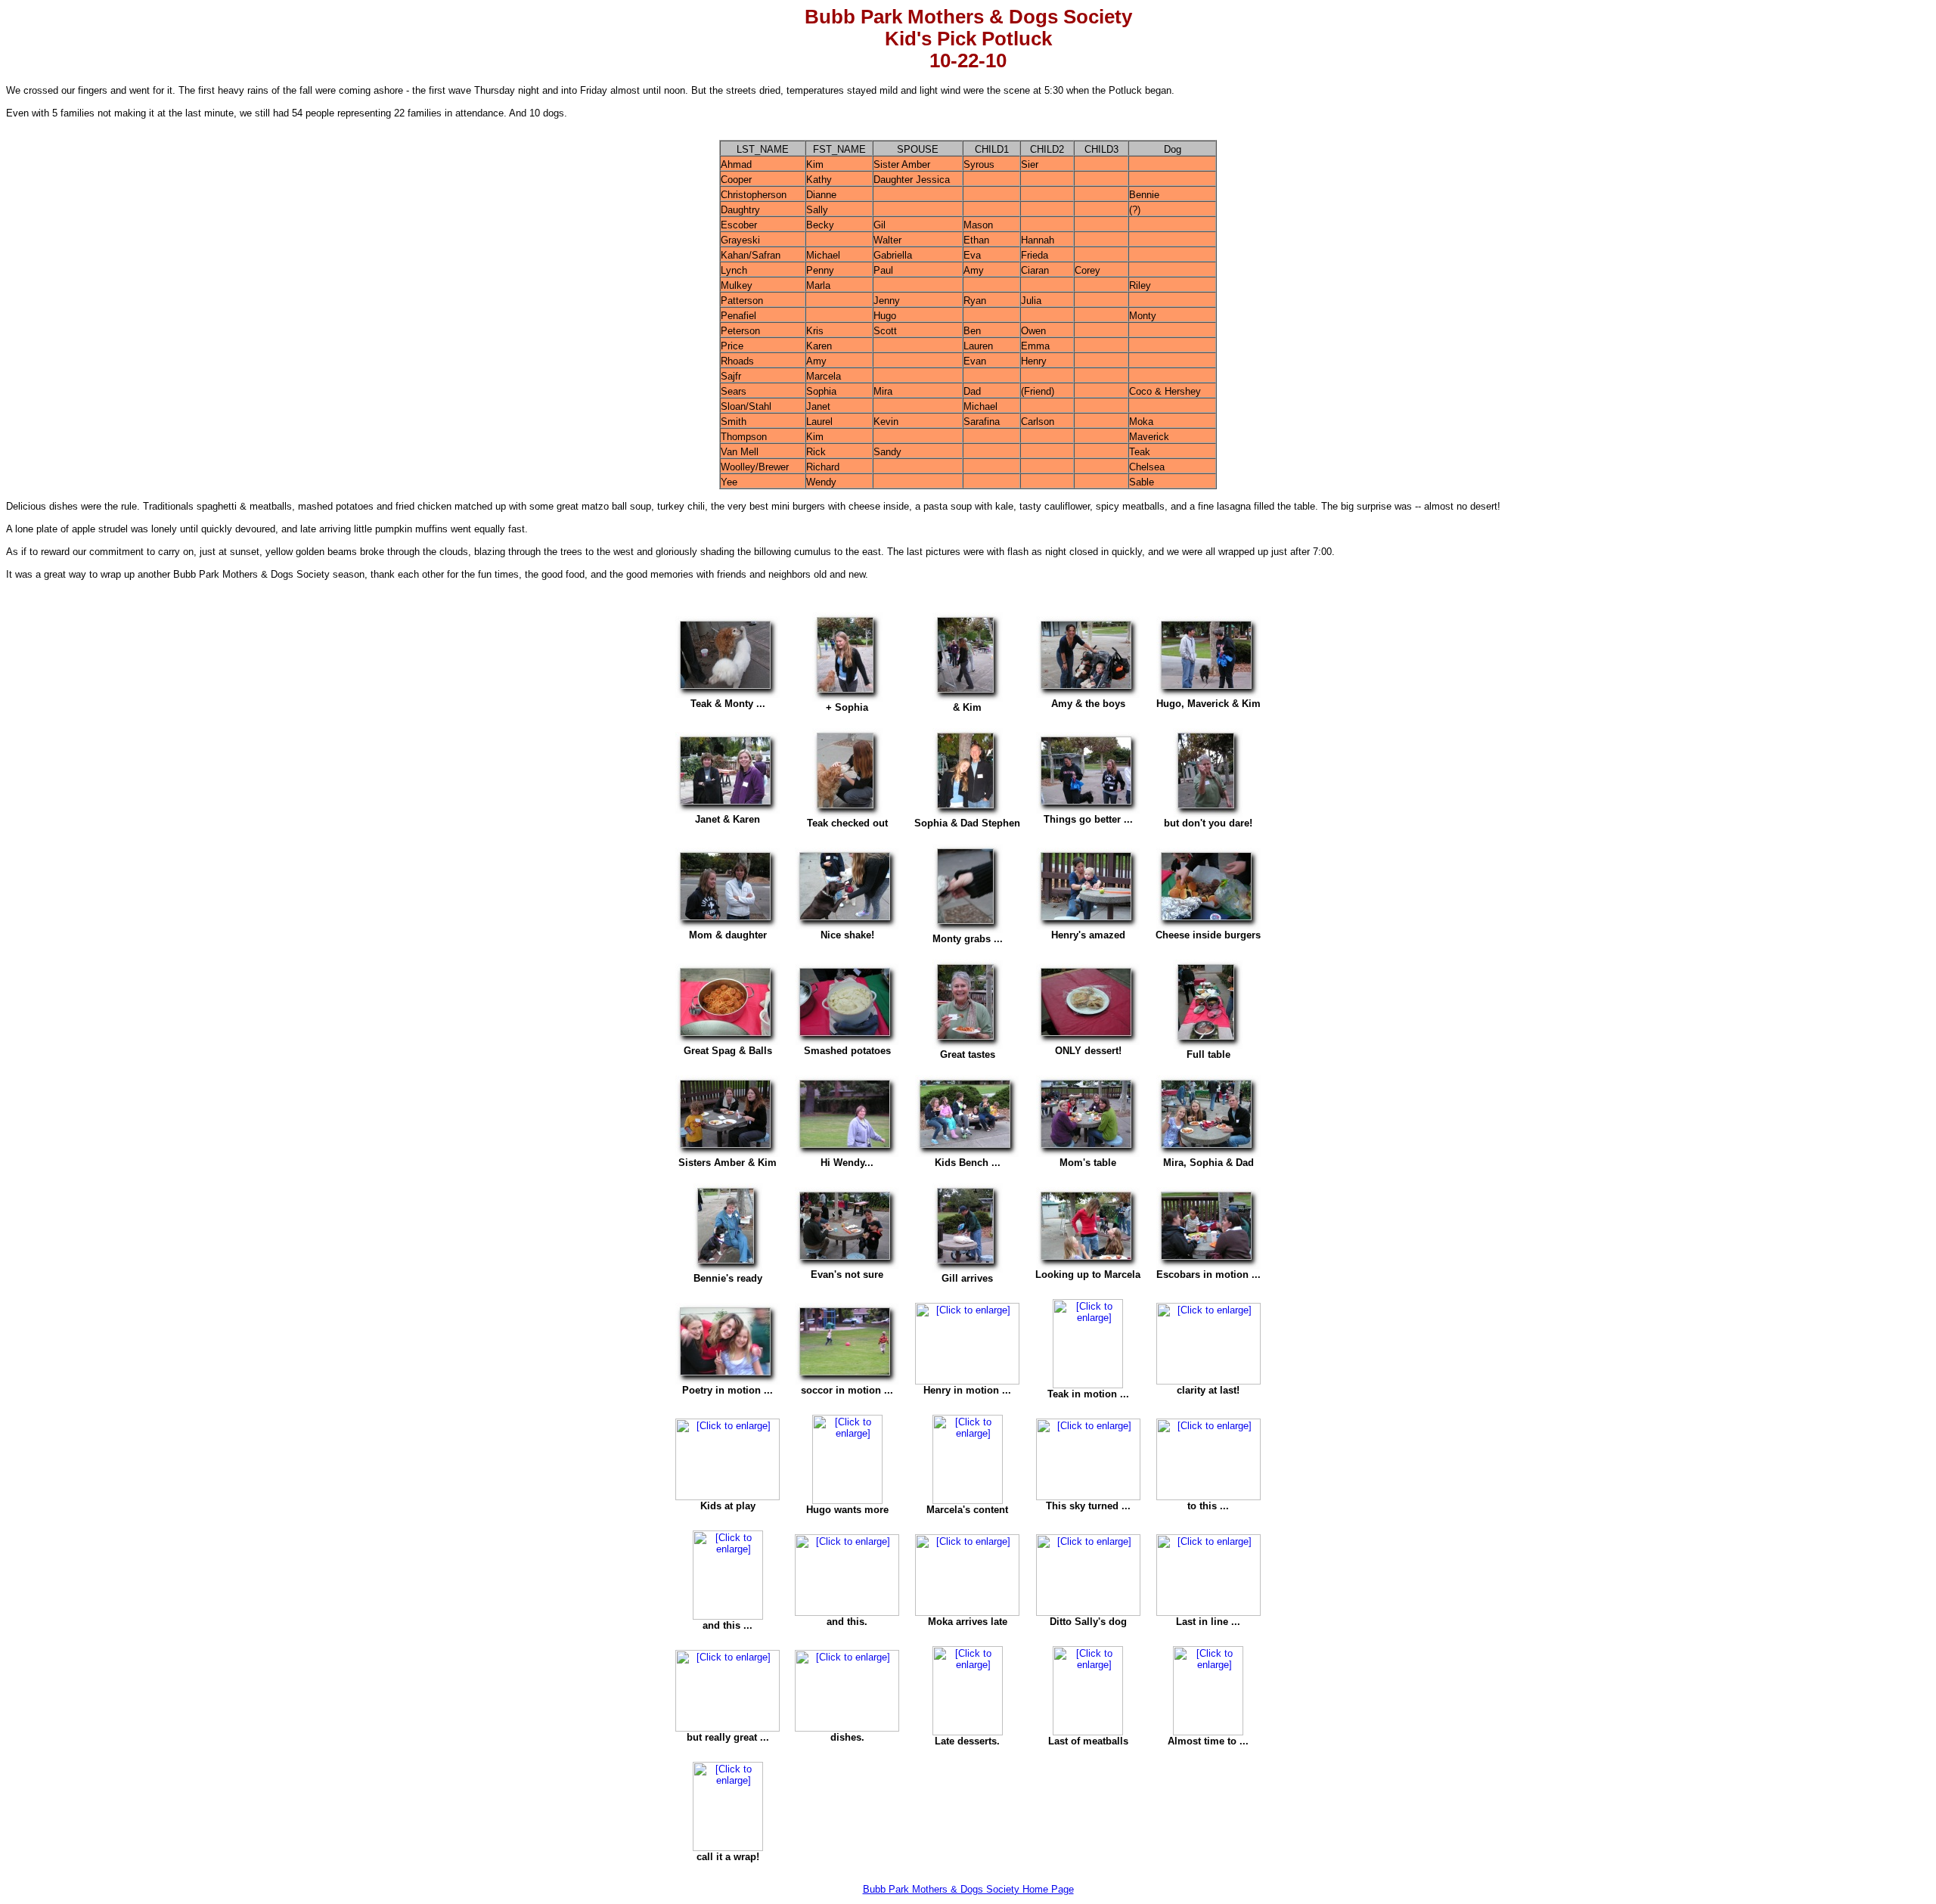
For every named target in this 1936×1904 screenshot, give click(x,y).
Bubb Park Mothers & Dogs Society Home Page (968, 1889)
